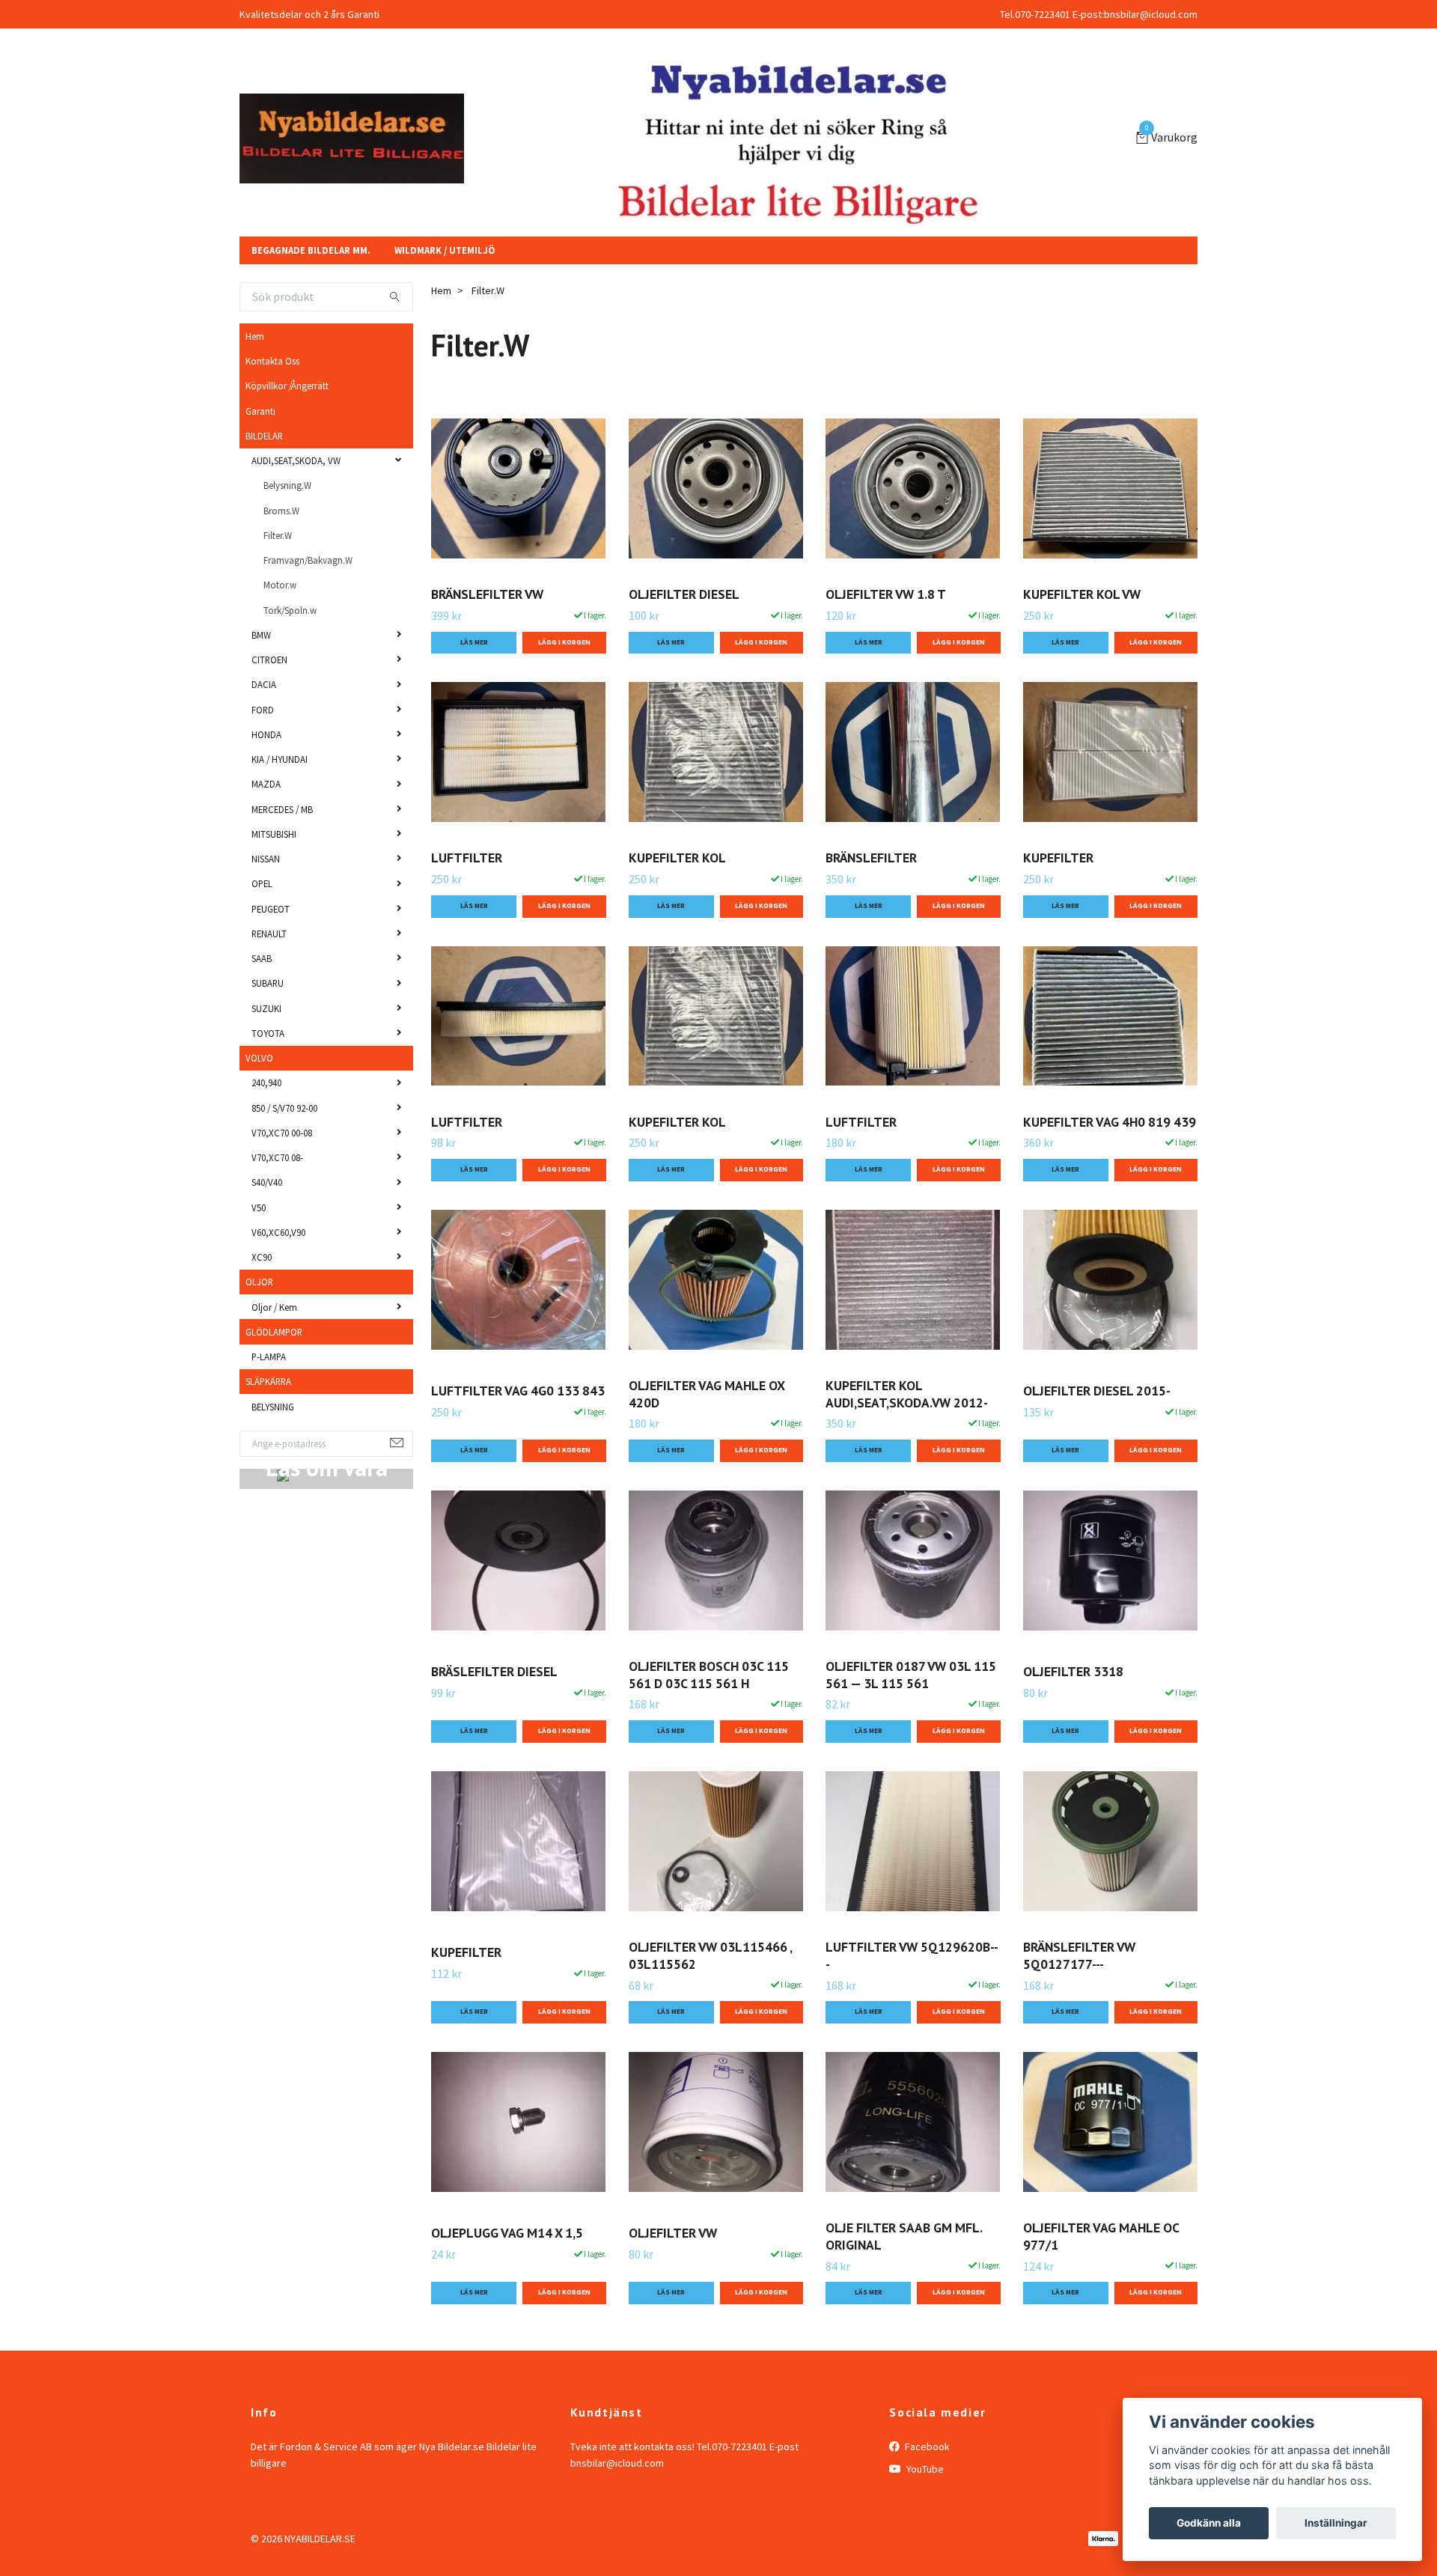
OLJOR (259, 1329)
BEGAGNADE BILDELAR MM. (311, 297)
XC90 (262, 1303)
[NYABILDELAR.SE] (501, 151)
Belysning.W (287, 532)
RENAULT (269, 980)
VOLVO (259, 1104)
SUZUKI (266, 1055)
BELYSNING (273, 1453)
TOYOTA (268, 1080)
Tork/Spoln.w (290, 657)
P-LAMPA (269, 1403)
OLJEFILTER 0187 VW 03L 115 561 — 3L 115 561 (911, 1721)
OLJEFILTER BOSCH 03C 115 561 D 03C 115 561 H (709, 1721)
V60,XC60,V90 (278, 1279)
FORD (263, 756)
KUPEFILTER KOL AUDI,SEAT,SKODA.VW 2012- (907, 1440)
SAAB (262, 1005)
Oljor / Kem (274, 1354)
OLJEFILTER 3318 (1073, 1718)
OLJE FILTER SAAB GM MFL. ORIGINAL (904, 2283)
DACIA (264, 731)
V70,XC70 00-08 (282, 1179)
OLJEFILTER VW (673, 2280)
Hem (255, 383)
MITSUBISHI (274, 880)
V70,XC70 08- (277, 1204)
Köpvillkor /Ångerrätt (287, 433)
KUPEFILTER (1058, 905)
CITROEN (269, 706)
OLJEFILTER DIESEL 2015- (1097, 1438)
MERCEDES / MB (282, 856)
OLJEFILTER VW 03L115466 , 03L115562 (710, 2002)
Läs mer (474, 689)
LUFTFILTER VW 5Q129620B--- (912, 2002)
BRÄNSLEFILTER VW (487, 641)
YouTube (924, 2515)
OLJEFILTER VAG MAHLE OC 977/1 (1101, 2283)
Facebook (926, 2493)
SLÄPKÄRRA (268, 1428)
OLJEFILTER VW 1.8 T (886, 641)
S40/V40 (267, 1229)
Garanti (260, 457)
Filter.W (278, 582)
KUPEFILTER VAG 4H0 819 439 (1110, 1168)
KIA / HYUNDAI (280, 806)
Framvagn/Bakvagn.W (308, 606)
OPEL (262, 931)
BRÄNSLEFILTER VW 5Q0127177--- (1079, 2002)
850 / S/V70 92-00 (284, 1154)
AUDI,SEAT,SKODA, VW (296, 507)
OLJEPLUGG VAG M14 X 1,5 (507, 2280)
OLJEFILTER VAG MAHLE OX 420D (707, 1440)
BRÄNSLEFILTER (871, 905)
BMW (261, 681)
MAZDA (266, 831)
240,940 (266, 1130)
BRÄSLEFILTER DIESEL (494, 1718)
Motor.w (280, 632)
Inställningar (1336, 2523)
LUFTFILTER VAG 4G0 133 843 (518, 1438)
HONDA (266, 781)
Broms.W (281, 557)
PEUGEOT (271, 955)
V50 (259, 1254)
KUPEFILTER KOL (677, 905)
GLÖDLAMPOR (274, 1378)
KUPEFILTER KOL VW (1082, 641)
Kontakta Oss (272, 407)
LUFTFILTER (467, 905)
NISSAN (266, 905)
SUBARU (268, 1030)
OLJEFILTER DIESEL (684, 641)
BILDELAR (264, 482)
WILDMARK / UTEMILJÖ (445, 297)
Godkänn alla (1209, 2523)
